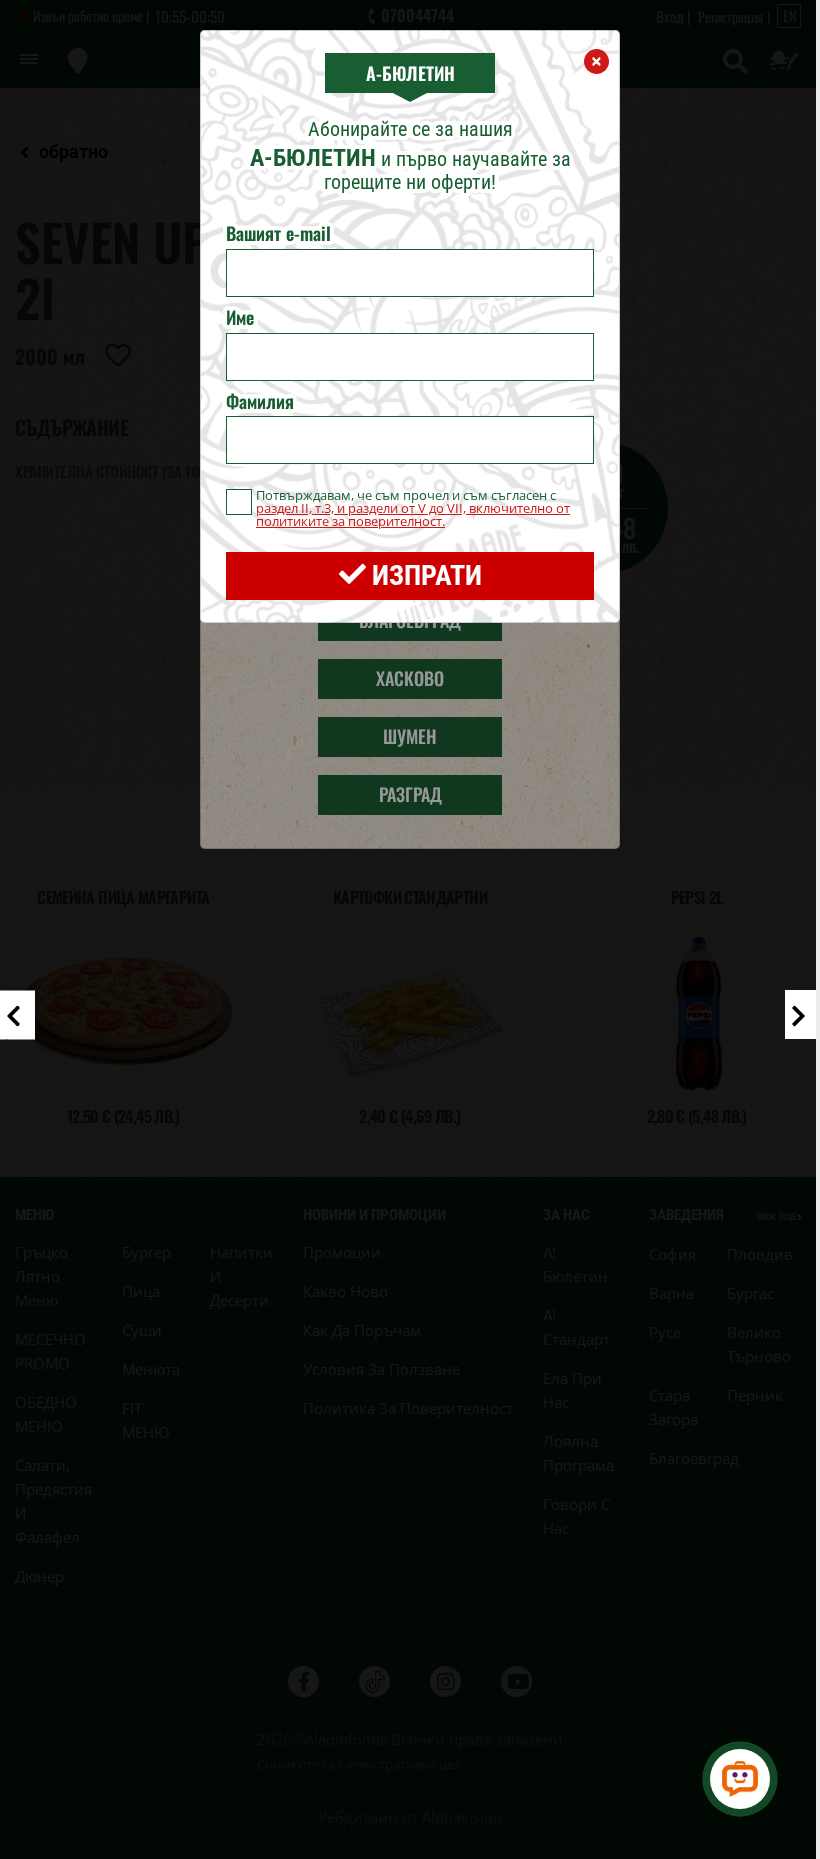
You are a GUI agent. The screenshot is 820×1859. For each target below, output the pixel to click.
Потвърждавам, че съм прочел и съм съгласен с (413, 508)
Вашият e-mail (278, 234)
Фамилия (260, 402)
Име (240, 318)
